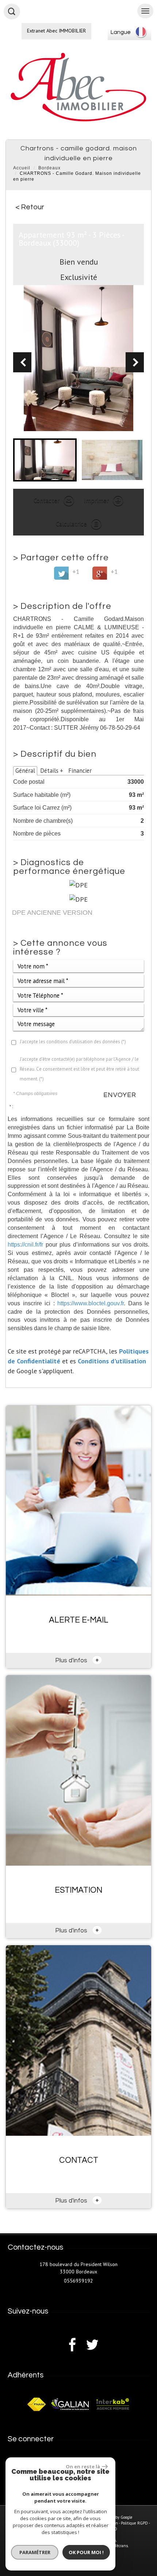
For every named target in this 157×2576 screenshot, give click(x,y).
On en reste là (83, 2466)
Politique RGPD (134, 2523)
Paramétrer (35, 2552)
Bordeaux (49, 168)
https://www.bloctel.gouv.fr (91, 1303)
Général (25, 771)
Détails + (52, 771)
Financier (80, 771)
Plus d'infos (77, 1660)
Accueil (22, 168)
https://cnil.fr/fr (25, 1244)
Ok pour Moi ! (86, 2552)
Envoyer (120, 1095)
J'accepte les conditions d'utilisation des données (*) (73, 1042)
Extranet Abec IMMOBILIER (56, 31)
